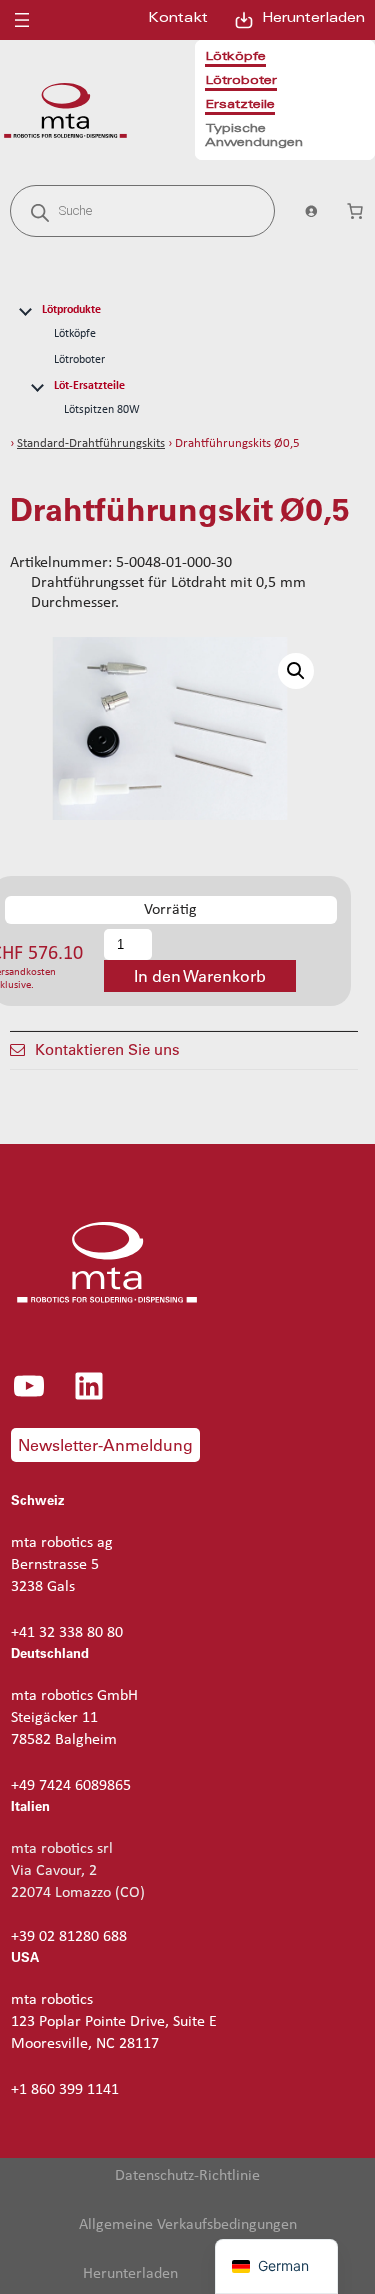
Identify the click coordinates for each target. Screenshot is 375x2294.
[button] (296, 671)
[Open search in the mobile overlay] (142, 211)
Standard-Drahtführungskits (91, 443)
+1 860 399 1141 (65, 2090)
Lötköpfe (75, 334)
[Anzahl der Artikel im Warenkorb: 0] (355, 211)
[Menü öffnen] (22, 20)
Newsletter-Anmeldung (105, 1445)
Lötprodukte (71, 310)
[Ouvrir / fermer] (25, 309)
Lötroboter (79, 360)
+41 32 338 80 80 (67, 1633)
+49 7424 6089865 (71, 1786)
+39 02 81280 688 (69, 1937)
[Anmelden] (310, 211)
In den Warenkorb (200, 976)
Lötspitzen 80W (102, 410)
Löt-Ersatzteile (89, 386)
